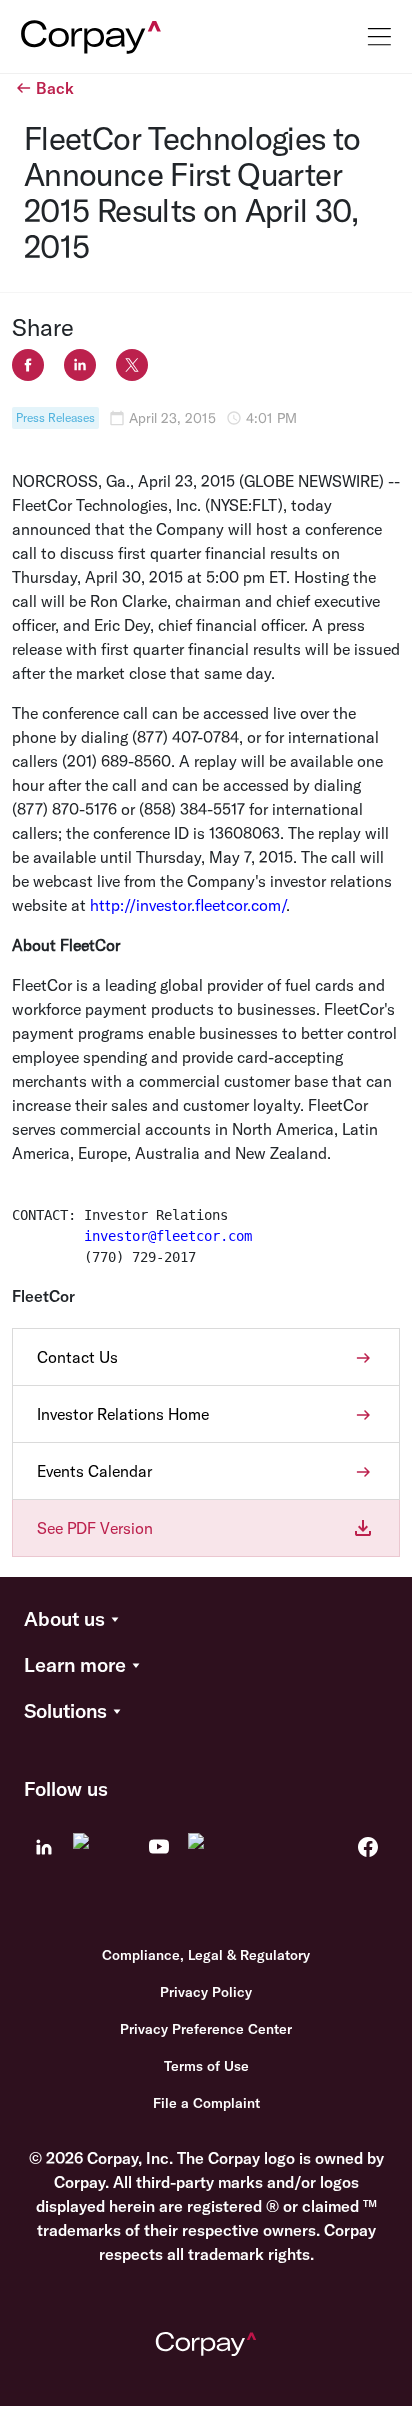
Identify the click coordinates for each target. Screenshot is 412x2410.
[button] (206, 1620)
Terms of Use (206, 2066)
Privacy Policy (206, 1992)
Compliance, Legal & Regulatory (206, 1955)
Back (55, 88)
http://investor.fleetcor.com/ (188, 905)
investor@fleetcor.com (168, 1236)
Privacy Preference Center (206, 2029)
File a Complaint (206, 2103)
